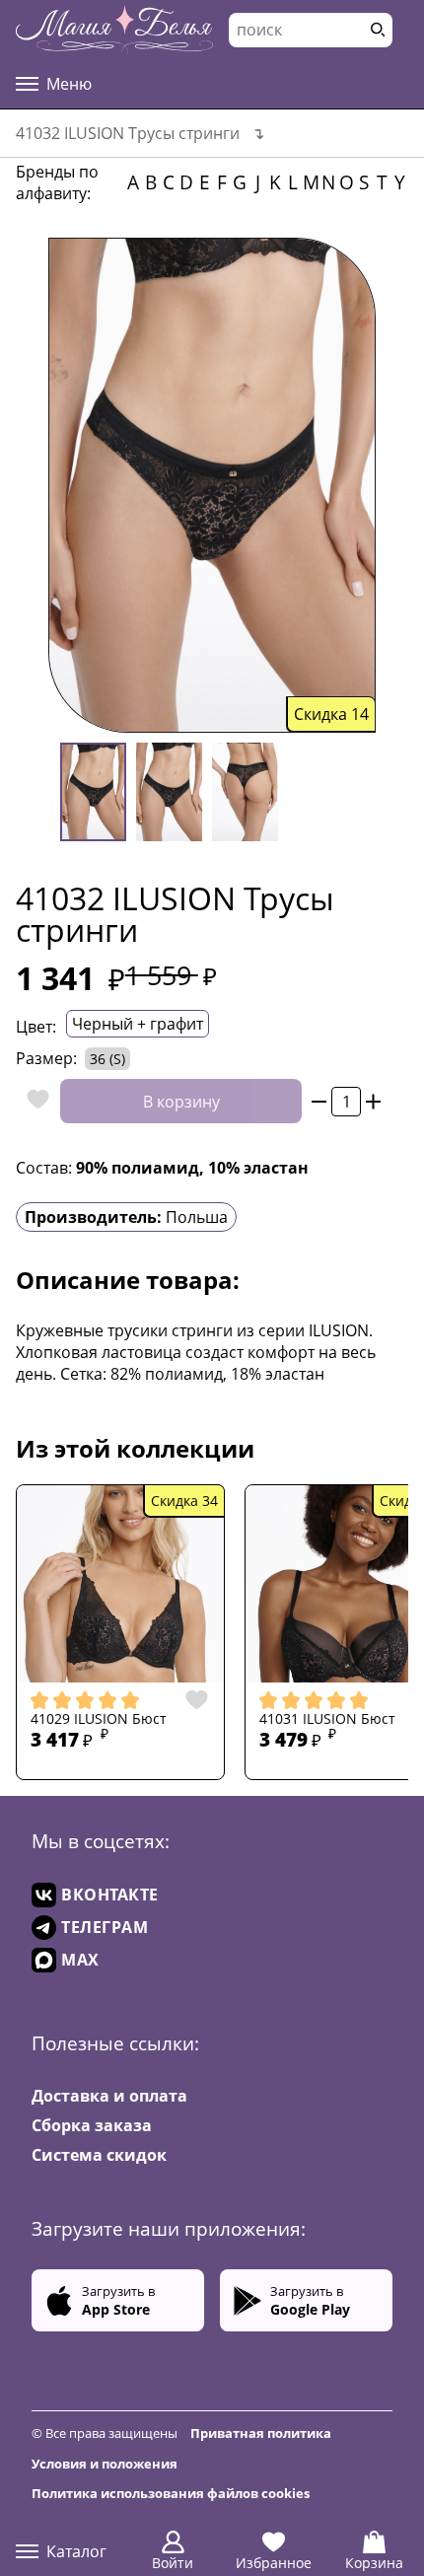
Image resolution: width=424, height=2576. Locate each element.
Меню (69, 84)
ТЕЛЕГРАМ (105, 1927)
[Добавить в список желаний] (33, 1101)
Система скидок (99, 2155)
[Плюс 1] (373, 1101)
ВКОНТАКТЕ (110, 1895)
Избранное (274, 2563)
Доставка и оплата (109, 2096)
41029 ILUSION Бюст (99, 1719)
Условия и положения (105, 2464)
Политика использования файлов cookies (171, 2493)
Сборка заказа (92, 2125)
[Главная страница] (114, 30)
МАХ (80, 1960)
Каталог (76, 2551)
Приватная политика (261, 2433)
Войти (173, 2563)
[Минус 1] (319, 1101)
